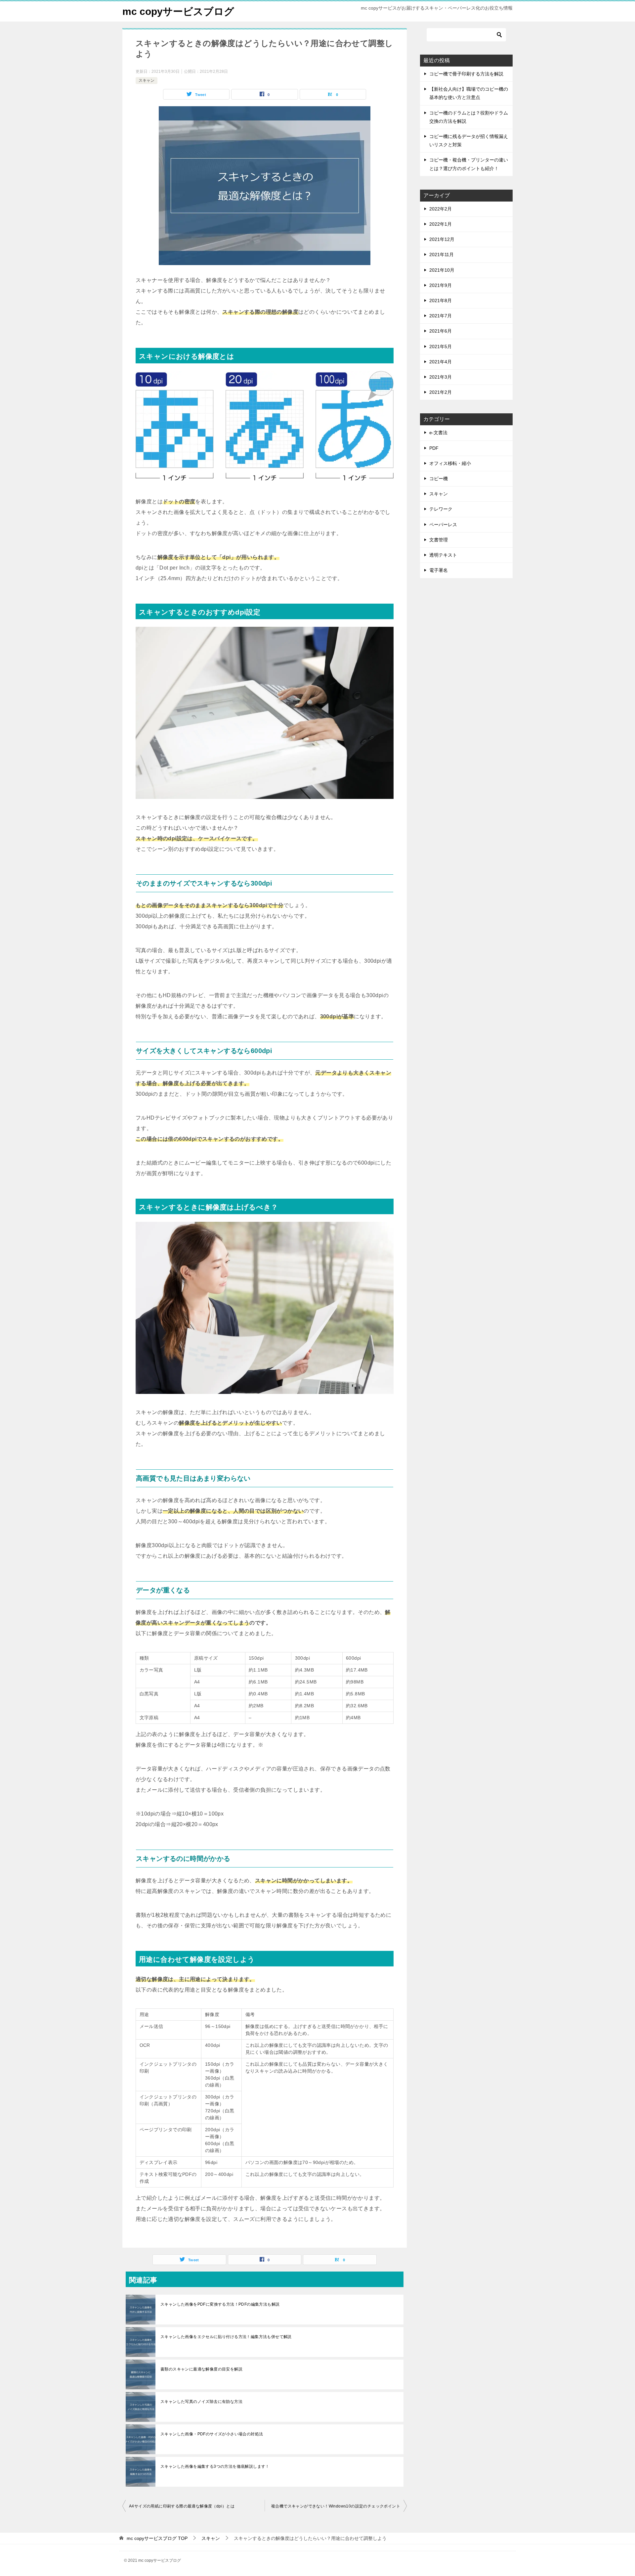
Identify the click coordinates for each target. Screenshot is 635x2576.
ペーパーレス (443, 525)
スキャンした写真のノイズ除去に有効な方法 (201, 2402)
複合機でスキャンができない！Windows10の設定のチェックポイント (336, 2506)
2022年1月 (441, 224)
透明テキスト (443, 555)
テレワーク (441, 509)
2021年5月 (441, 346)
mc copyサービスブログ (178, 11)
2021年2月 (441, 392)
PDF (434, 448)
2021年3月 (441, 377)
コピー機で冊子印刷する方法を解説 (466, 74)
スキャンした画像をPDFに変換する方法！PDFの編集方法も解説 (220, 2304)
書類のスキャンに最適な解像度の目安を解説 (201, 2369)
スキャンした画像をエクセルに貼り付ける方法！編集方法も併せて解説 (226, 2337)
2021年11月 (442, 254)
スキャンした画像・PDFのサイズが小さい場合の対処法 (212, 2434)
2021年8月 (441, 300)
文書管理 (439, 540)
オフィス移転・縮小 (450, 463)
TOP (157, 2538)
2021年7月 (441, 316)
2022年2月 (441, 209)
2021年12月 (442, 239)
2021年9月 (441, 285)
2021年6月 (441, 331)
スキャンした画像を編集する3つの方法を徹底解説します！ (215, 2466)
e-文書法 (438, 433)
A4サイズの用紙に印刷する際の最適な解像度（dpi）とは (182, 2506)
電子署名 (439, 570)
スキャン (147, 80)
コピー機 (439, 479)
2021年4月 (441, 362)
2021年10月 (442, 270)
